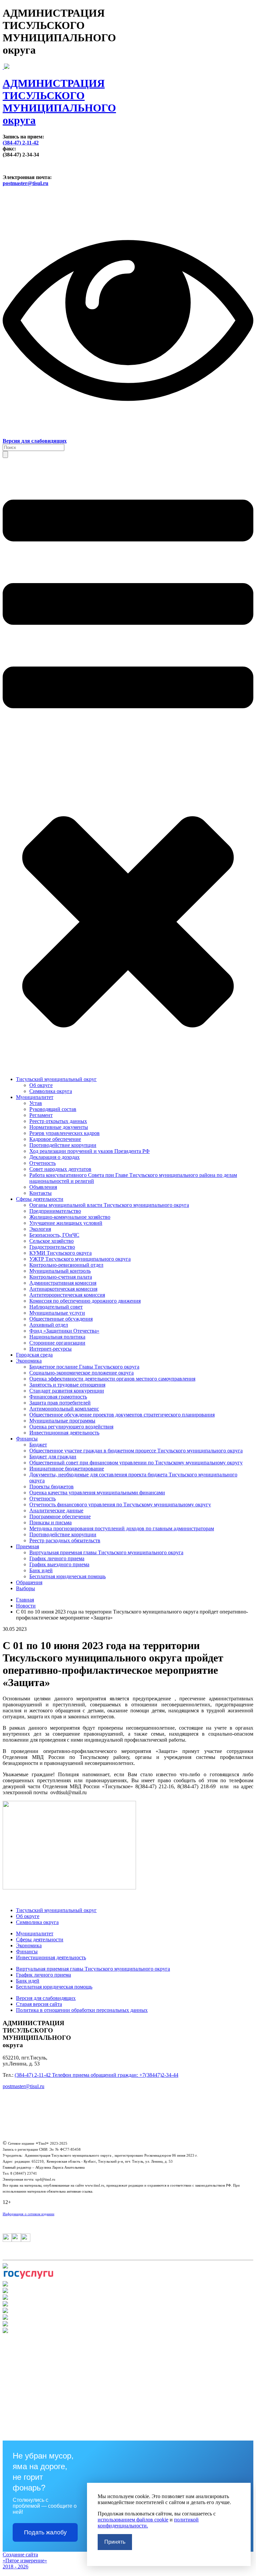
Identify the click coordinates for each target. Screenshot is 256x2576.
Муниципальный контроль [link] (60, 1271)
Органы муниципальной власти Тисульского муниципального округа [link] (109, 1205)
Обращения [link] (29, 1582)
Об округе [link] (41, 1085)
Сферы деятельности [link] (40, 1199)
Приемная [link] (27, 1546)
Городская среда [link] (34, 1355)
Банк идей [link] (41, 1570)
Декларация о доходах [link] (54, 1157)
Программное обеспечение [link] (60, 1516)
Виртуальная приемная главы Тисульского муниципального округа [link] (106, 1552)
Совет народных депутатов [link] (60, 1169)
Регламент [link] (41, 1115)
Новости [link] (26, 1606)
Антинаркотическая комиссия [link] (63, 1289)
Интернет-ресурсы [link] (50, 1349)
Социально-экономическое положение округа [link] (81, 1373)
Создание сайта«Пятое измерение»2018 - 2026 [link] (25, 2561)
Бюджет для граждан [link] (53, 1457)
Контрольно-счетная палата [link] (61, 1277)
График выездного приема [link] (59, 1564)
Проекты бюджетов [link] (51, 1487)
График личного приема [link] (57, 1558)
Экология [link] (40, 1229)
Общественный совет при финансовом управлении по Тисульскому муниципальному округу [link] (136, 1463)
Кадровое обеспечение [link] (55, 1139)
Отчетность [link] (42, 1163)
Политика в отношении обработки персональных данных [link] (82, 2010)
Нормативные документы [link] (59, 1127)
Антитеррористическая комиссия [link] (67, 1295)
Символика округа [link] (51, 1091)
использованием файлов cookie (133, 2520)
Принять (115, 2542)
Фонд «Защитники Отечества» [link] (64, 1331)
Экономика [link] (29, 1361)
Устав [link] (36, 1103)
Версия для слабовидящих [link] (46, 1998)
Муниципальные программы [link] (62, 1421)
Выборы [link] (25, 1588)
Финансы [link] (27, 1439)
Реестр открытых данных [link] (58, 1121)
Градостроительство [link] (52, 1247)
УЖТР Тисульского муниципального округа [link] (80, 1259)
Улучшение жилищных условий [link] (66, 1223)
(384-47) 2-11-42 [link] (21, 143)
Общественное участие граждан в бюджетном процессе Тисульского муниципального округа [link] (136, 1451)
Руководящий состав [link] (53, 1109)
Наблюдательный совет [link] (56, 1307)
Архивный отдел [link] (49, 1325)
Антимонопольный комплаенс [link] (64, 1409)
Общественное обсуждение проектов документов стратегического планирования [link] (122, 1415)
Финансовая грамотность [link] (58, 1397)
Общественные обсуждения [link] (61, 1319)
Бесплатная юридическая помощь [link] (67, 1576)
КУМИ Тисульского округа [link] (60, 1253)
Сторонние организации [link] (57, 1343)
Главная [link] (25, 1600)
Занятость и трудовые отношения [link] (67, 1385)
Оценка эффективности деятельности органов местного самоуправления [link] (112, 1379)
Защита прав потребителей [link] (60, 1403)
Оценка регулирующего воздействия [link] (71, 1427)
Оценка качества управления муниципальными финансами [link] (97, 1493)
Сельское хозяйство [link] (51, 1241)
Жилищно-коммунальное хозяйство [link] (70, 1217)
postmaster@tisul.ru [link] (25, 183)
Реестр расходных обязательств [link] (65, 1540)
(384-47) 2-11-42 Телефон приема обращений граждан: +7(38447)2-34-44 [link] (96, 2075)
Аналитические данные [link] (56, 1510)
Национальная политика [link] (57, 1337)
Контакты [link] (40, 1193)
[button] (5, 454)
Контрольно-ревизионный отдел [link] (66, 1265)
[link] (128, 95)
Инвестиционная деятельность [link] (64, 1433)
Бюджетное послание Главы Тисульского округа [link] (84, 1367)
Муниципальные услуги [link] (57, 1313)
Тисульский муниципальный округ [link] (56, 1079)
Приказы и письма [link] (50, 1522)
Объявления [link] (43, 1187)
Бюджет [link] (38, 1445)
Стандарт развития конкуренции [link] (67, 1391)
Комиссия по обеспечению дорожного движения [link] (85, 1301)
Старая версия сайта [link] (39, 2004)
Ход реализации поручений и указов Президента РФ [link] (89, 1151)
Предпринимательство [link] (55, 1211)
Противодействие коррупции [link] (63, 1145)
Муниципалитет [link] (35, 1097)
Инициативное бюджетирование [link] (67, 1469)
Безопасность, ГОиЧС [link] (54, 1235)
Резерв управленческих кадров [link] (64, 1133)
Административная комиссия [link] (63, 1283)
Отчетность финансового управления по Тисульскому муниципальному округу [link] (120, 1504)
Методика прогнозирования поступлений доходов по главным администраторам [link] (122, 1528)
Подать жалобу (45, 2532)
